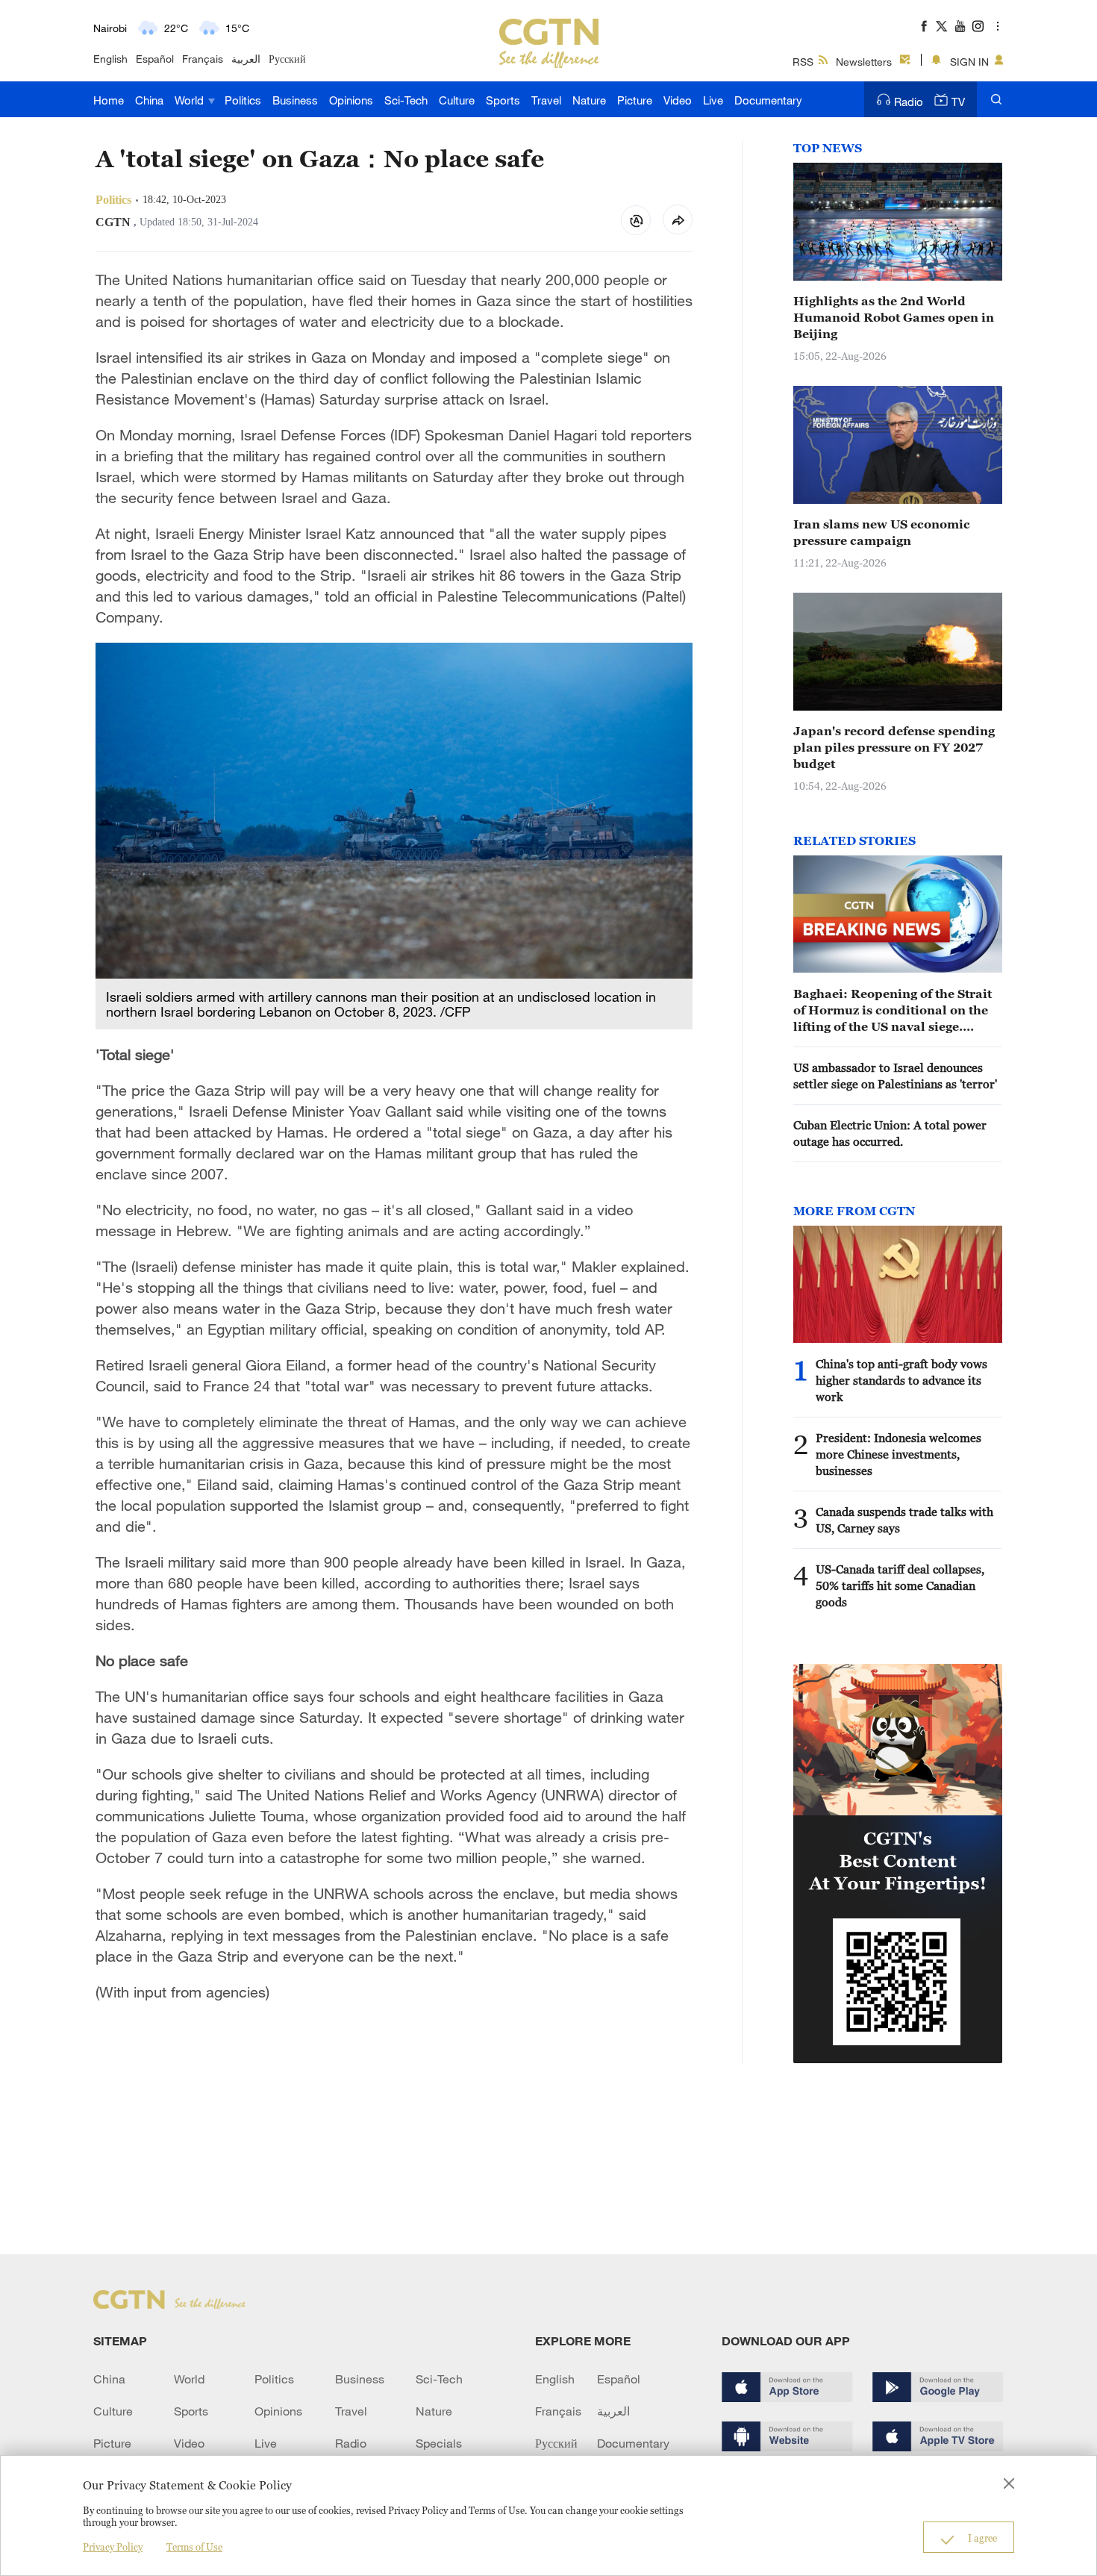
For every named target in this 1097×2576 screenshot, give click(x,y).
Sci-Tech (406, 100)
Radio (909, 102)
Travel (546, 100)
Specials (439, 2443)
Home (109, 100)
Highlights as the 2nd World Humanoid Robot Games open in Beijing (894, 317)
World (191, 100)
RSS (803, 62)
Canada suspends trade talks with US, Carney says (904, 1520)
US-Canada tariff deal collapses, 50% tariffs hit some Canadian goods (900, 1585)
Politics (243, 100)
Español (155, 59)
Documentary (768, 100)
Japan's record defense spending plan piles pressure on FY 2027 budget (894, 747)
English (110, 59)
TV (958, 102)
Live (713, 100)
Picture (635, 100)
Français (203, 59)
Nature (589, 100)
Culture (457, 100)
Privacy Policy (113, 2547)
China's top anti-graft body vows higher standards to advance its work (901, 1380)
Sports (503, 100)
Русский (287, 59)
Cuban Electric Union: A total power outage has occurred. (890, 1133)
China (149, 100)
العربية (246, 59)
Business (295, 100)
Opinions (351, 100)
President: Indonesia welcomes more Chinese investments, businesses (898, 1454)
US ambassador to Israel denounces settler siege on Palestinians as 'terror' (895, 1076)
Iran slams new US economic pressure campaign (882, 532)
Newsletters (864, 62)
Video (678, 100)
